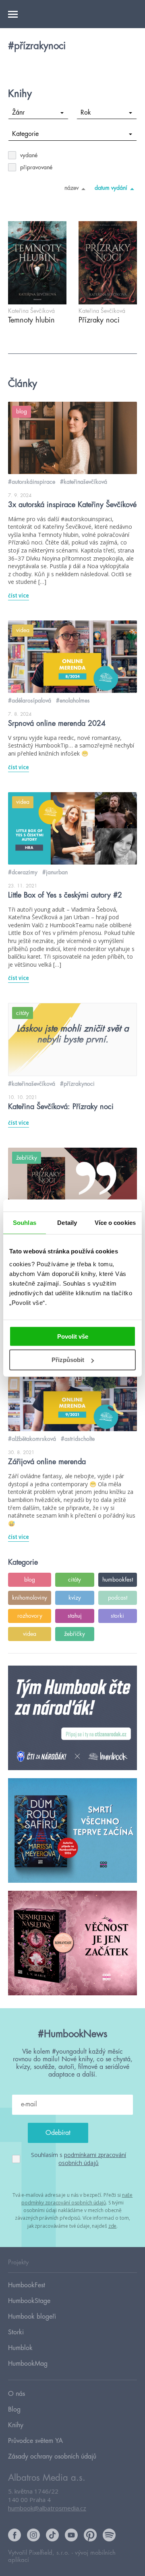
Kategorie (25, 134)
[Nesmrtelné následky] (72, 1943)
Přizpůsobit (68, 1360)
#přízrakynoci (77, 1084)
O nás (17, 2394)
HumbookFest (27, 2285)
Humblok (20, 2348)
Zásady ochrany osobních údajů (52, 2457)
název (71, 188)
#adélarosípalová (30, 700)
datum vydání (111, 188)
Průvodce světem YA (35, 2441)
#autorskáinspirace (32, 482)
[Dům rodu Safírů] (72, 1831)
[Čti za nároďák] (72, 1718)
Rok (86, 113)
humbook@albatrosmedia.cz (47, 2508)
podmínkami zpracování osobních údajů (92, 2159)
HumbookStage (29, 2301)
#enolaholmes (73, 700)
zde (113, 2226)
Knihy (16, 2425)
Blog (14, 2410)
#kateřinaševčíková (84, 482)
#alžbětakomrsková (32, 1439)
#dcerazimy (23, 872)
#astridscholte (78, 1439)
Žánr (18, 113)
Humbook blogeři (32, 2317)
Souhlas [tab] (25, 1223)
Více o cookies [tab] (115, 1223)
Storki (16, 2332)
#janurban (55, 872)
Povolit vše (73, 1336)
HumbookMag (28, 2364)
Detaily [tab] (67, 1223)
